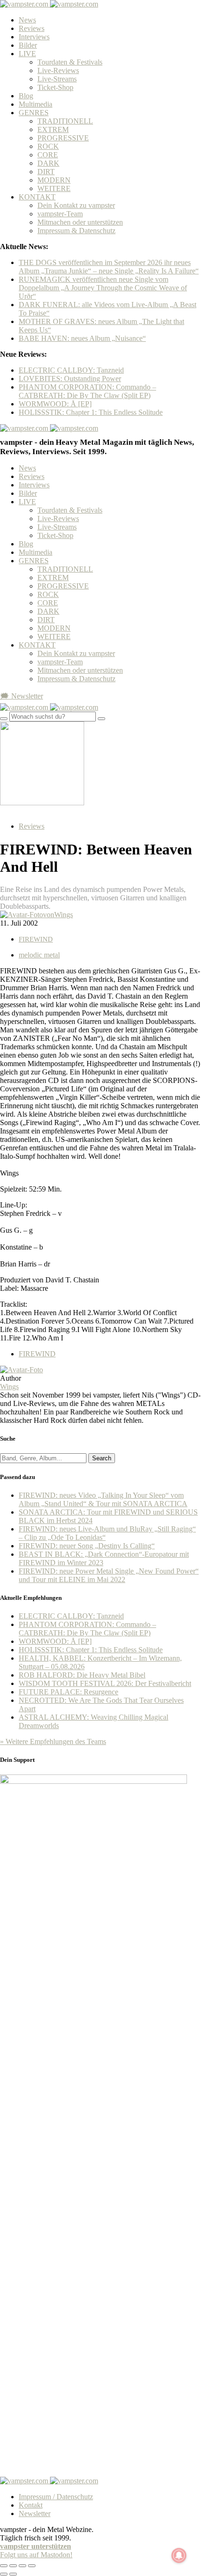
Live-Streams (57, 79)
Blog (26, 96)
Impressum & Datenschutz (76, 231)
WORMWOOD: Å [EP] (55, 404)
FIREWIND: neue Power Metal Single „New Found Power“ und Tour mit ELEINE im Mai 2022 (109, 1575)
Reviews (32, 28)
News (27, 20)
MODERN (54, 180)
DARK (48, 163)
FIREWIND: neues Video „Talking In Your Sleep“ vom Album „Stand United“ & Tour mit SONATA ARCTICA (103, 1499)
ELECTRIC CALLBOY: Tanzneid (71, 370)
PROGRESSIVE (63, 138)
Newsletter (35, 2513)
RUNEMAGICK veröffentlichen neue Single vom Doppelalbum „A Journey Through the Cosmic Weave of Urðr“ (103, 288)
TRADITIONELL (65, 121)
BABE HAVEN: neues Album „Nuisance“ (82, 338)
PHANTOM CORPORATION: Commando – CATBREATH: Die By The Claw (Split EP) (87, 391)
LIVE (27, 54)
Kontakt (31, 2505)
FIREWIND (36, 939)
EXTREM (53, 129)
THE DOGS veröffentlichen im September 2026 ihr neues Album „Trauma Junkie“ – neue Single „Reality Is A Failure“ (109, 267)
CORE (48, 155)
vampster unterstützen (36, 2546)
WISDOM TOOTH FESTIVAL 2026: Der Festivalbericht (105, 1683)
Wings (9, 1387)
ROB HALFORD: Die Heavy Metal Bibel (82, 1675)
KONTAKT (37, 197)
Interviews (34, 37)
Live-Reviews (58, 70)
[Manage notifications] (179, 2555)
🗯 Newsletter (22, 696)
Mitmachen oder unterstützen (80, 222)
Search (102, 1458)
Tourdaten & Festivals (70, 62)
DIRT (46, 172)
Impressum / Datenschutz (56, 2497)
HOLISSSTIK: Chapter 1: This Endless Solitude (91, 412)
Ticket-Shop (55, 87)
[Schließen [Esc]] (4, 2566)
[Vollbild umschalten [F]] (22, 2566)
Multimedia (36, 104)
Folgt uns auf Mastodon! (36, 2555)
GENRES (34, 113)
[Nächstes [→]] (13, 2574)
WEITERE (54, 188)
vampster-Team (60, 214)
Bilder (28, 45)
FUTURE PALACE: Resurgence (68, 1692)
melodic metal (39, 955)
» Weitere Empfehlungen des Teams (53, 1741)
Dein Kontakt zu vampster (76, 205)
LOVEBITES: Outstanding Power (70, 379)
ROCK (48, 146)
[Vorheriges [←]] (4, 2574)
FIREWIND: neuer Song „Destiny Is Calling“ (87, 1546)
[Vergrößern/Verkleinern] (32, 2566)
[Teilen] (13, 2566)
